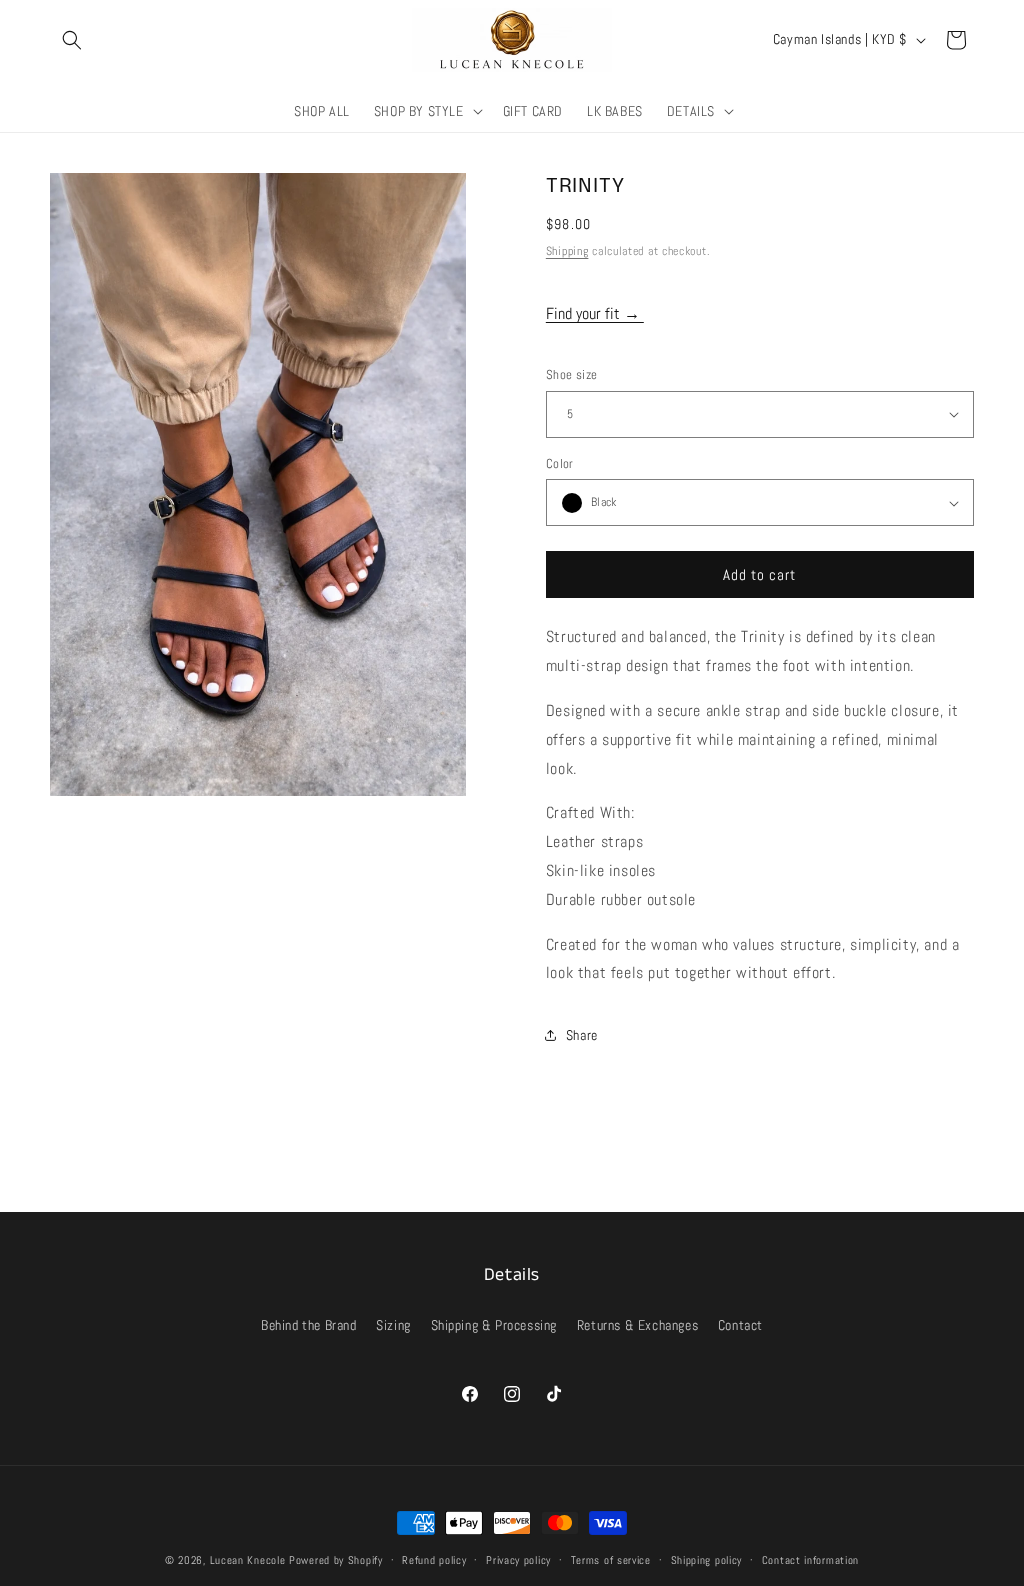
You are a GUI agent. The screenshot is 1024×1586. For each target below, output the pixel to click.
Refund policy (434, 1560)
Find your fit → (595, 313)
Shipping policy (707, 1560)
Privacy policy (518, 1560)
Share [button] (582, 1035)
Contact (740, 1325)
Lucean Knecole (248, 1560)
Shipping (567, 251)
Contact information (810, 1560)
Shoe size (572, 374)
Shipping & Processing (494, 1325)
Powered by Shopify (336, 1560)
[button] (72, 40)
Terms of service (611, 1560)
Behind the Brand (309, 1325)
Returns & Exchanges (637, 1325)
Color (560, 463)
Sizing (393, 1325)
